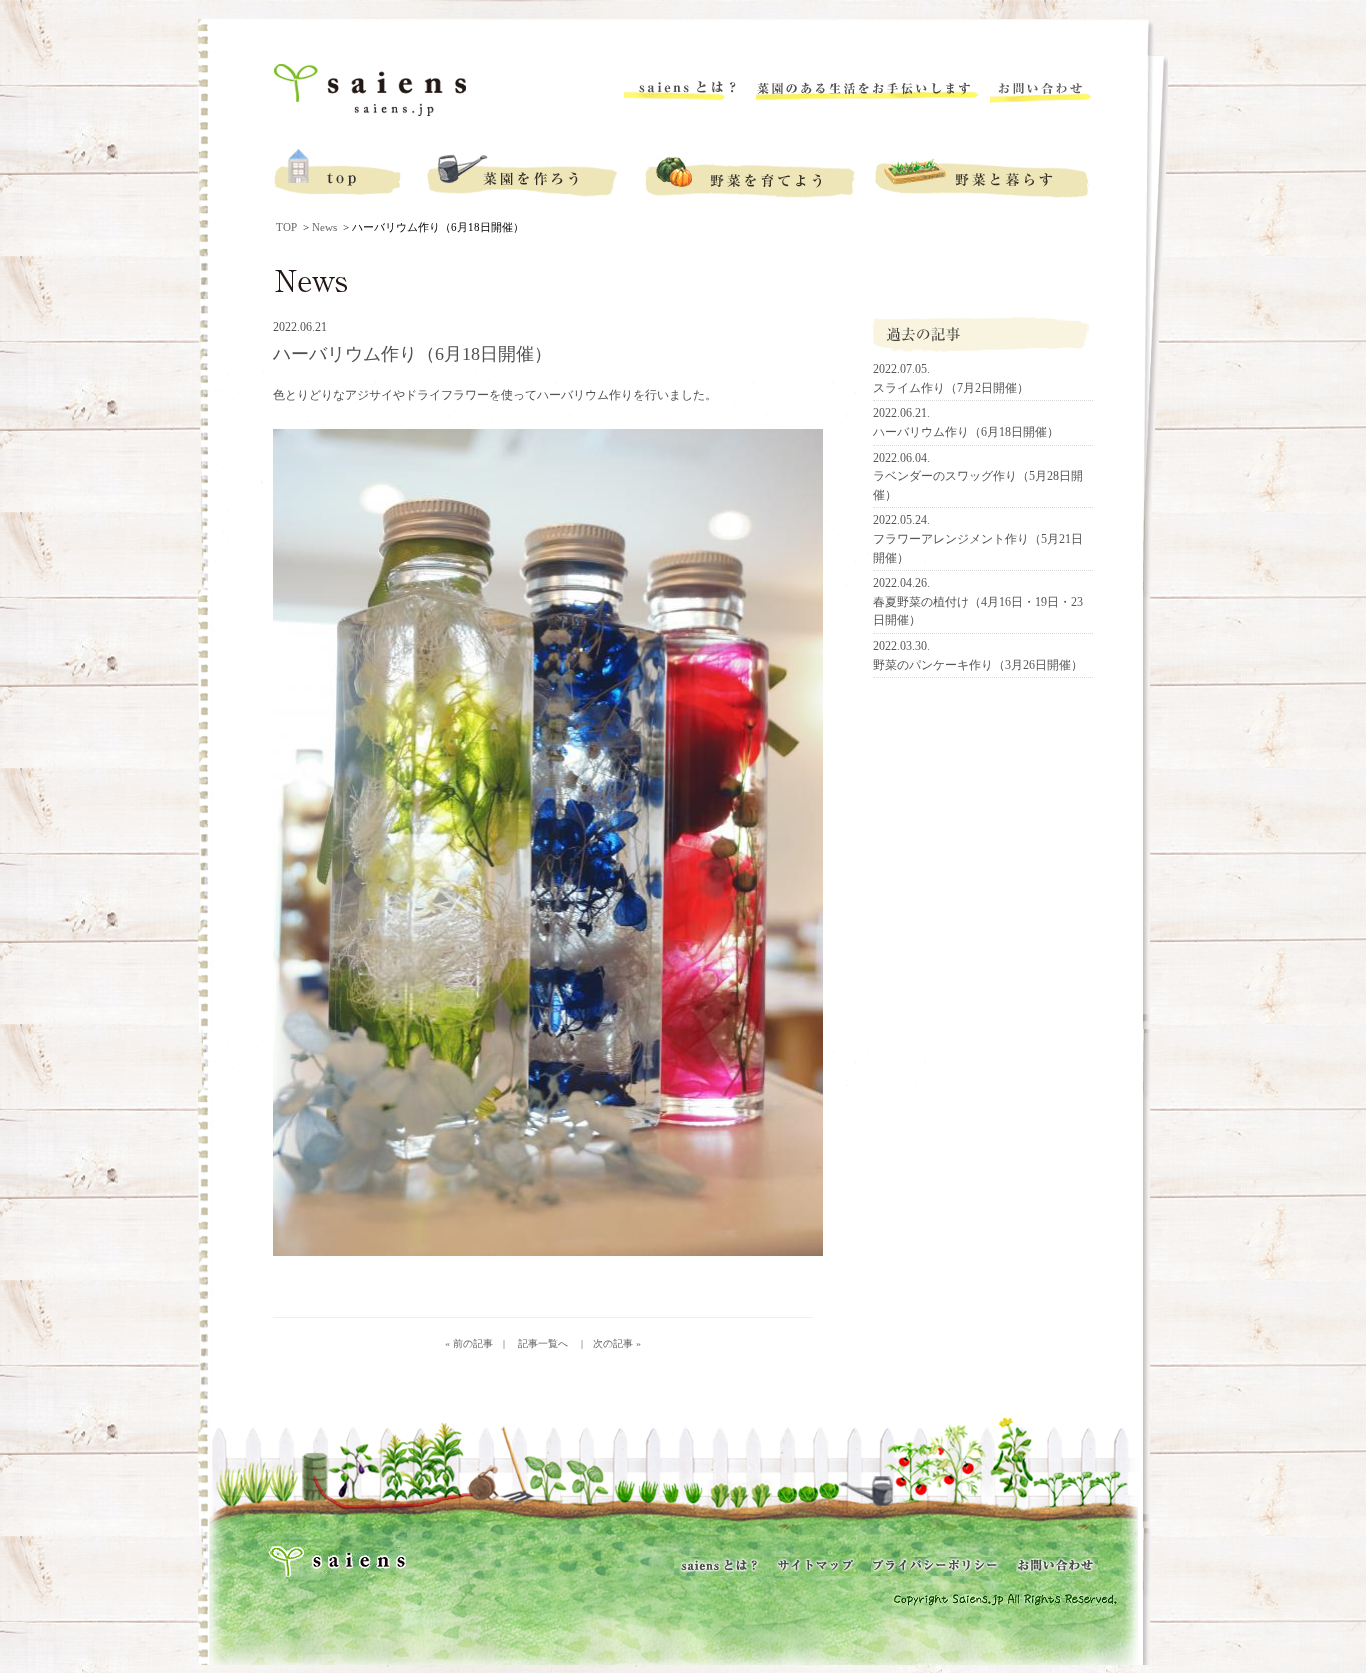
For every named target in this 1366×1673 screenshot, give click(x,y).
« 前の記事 (469, 1343)
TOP (286, 227)
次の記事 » (617, 1343)
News (324, 227)
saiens (373, 90)
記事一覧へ (538, 1343)
